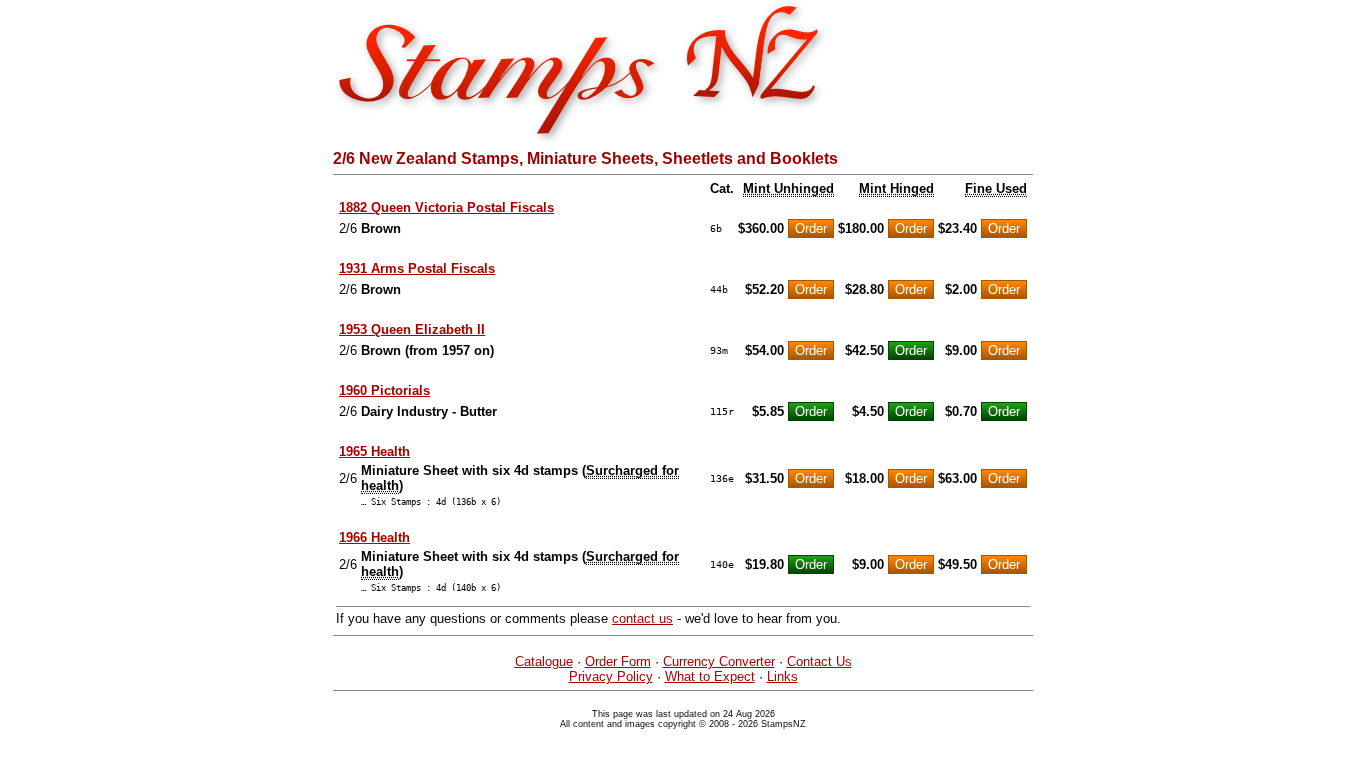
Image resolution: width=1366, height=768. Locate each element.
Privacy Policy (611, 676)
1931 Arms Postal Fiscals (417, 268)
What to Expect (710, 676)
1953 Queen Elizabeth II (412, 329)
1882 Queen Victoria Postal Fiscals (446, 207)
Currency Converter (719, 661)
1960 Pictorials (384, 390)
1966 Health (374, 537)
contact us (642, 618)
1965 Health (374, 451)
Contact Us (819, 661)
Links (782, 676)
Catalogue (544, 661)
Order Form (618, 661)
